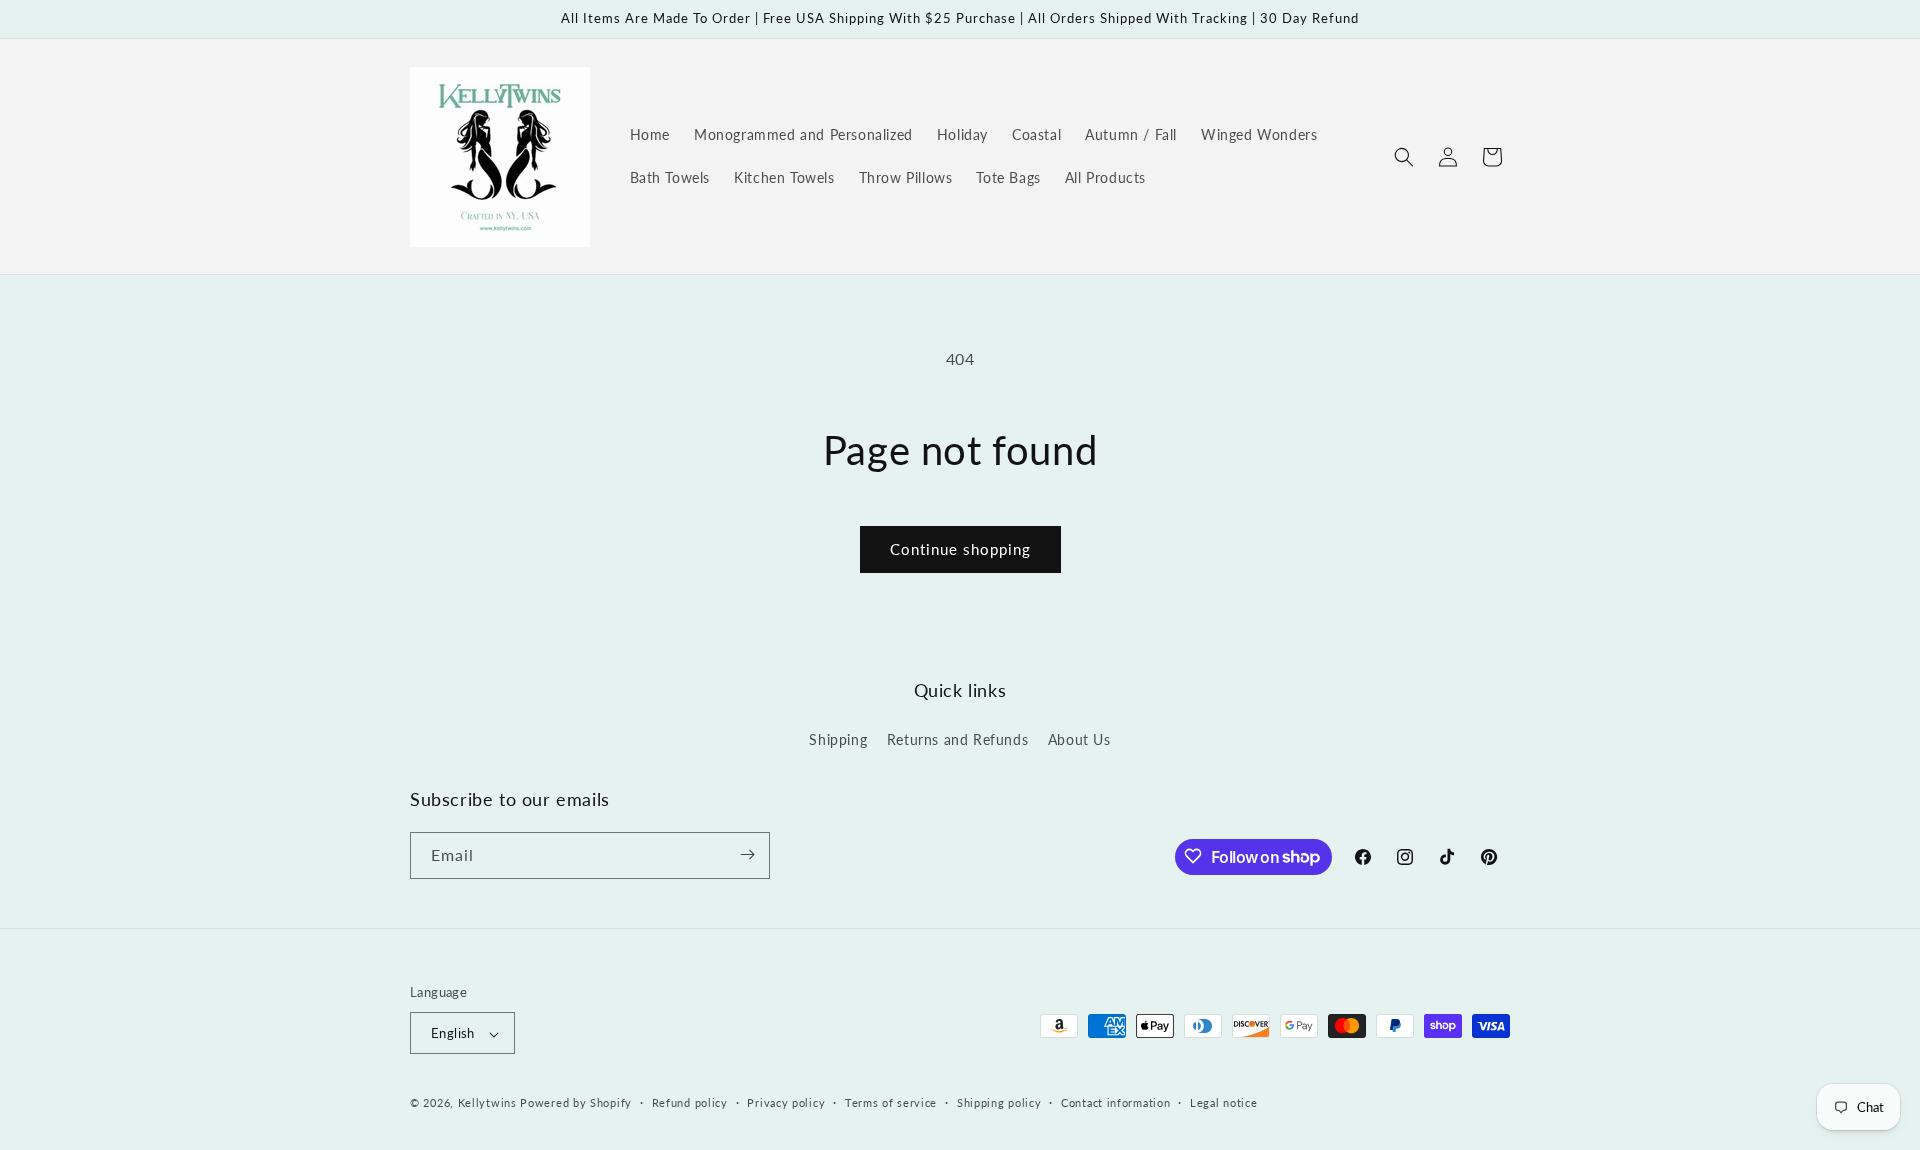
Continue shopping (960, 549)
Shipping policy (999, 1102)
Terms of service (891, 1102)
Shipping (838, 740)
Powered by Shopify (576, 1103)
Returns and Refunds (957, 740)
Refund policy (690, 1102)
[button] (1404, 157)
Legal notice (1223, 1102)
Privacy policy (786, 1102)
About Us (1079, 740)
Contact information (1115, 1102)
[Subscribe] (747, 854)
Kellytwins (487, 1103)
